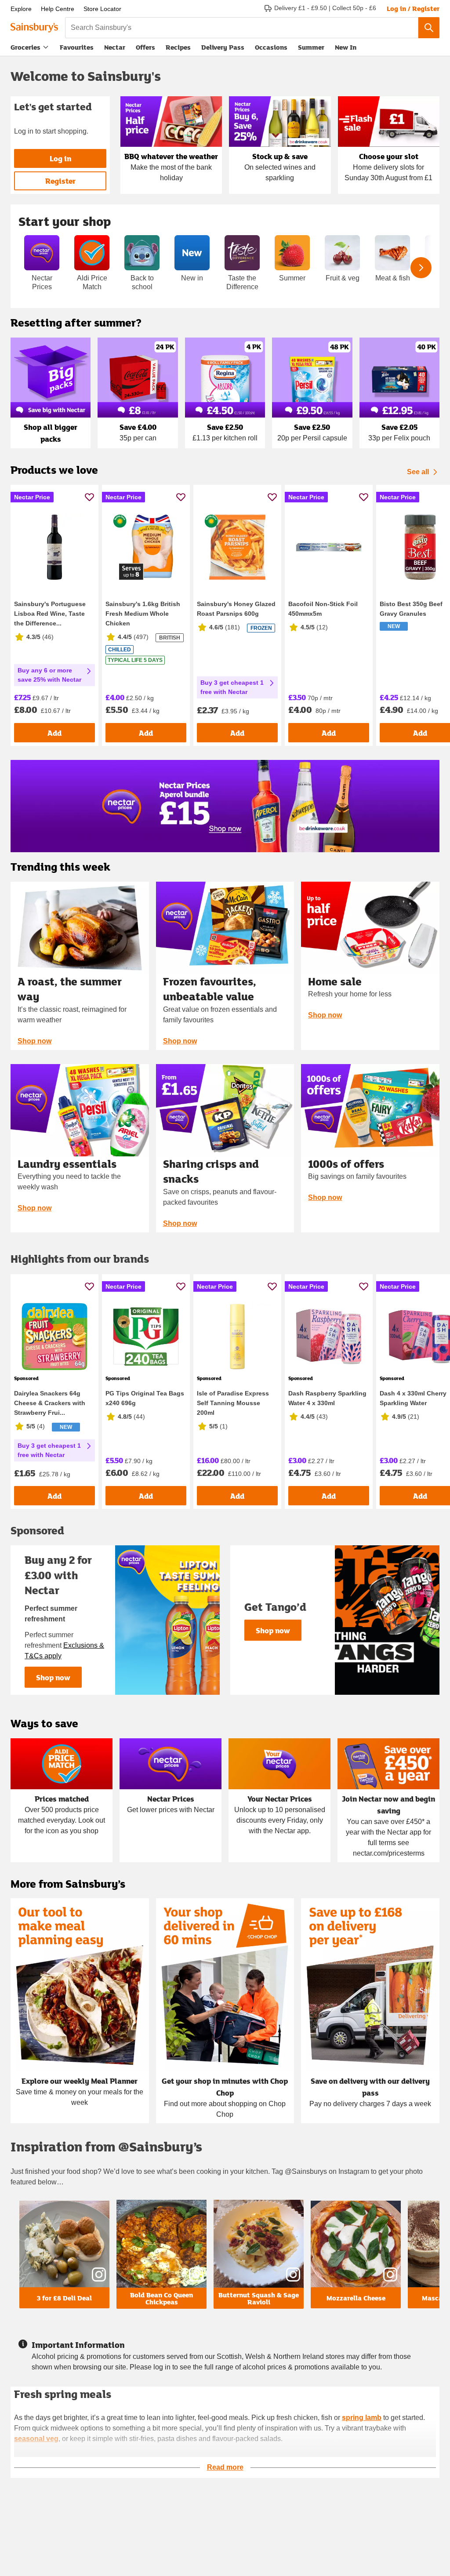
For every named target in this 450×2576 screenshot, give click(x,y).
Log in (60, 158)
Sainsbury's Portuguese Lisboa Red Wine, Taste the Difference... (50, 614)
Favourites (77, 47)
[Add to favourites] (89, 497)
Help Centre (58, 9)
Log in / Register (413, 8)
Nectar (115, 47)
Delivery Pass (223, 49)
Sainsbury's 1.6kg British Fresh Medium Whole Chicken (143, 614)
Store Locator (102, 9)
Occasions (271, 47)
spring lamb (362, 2418)
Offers (145, 47)
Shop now (34, 1041)
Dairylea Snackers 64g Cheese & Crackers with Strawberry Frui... (50, 1403)
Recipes (178, 47)
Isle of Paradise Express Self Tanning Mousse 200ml (233, 1403)
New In (346, 47)
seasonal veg (36, 2439)
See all (418, 472)
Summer (311, 47)
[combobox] (242, 28)
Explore (21, 9)
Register (60, 181)
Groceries (25, 47)
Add (54, 733)
